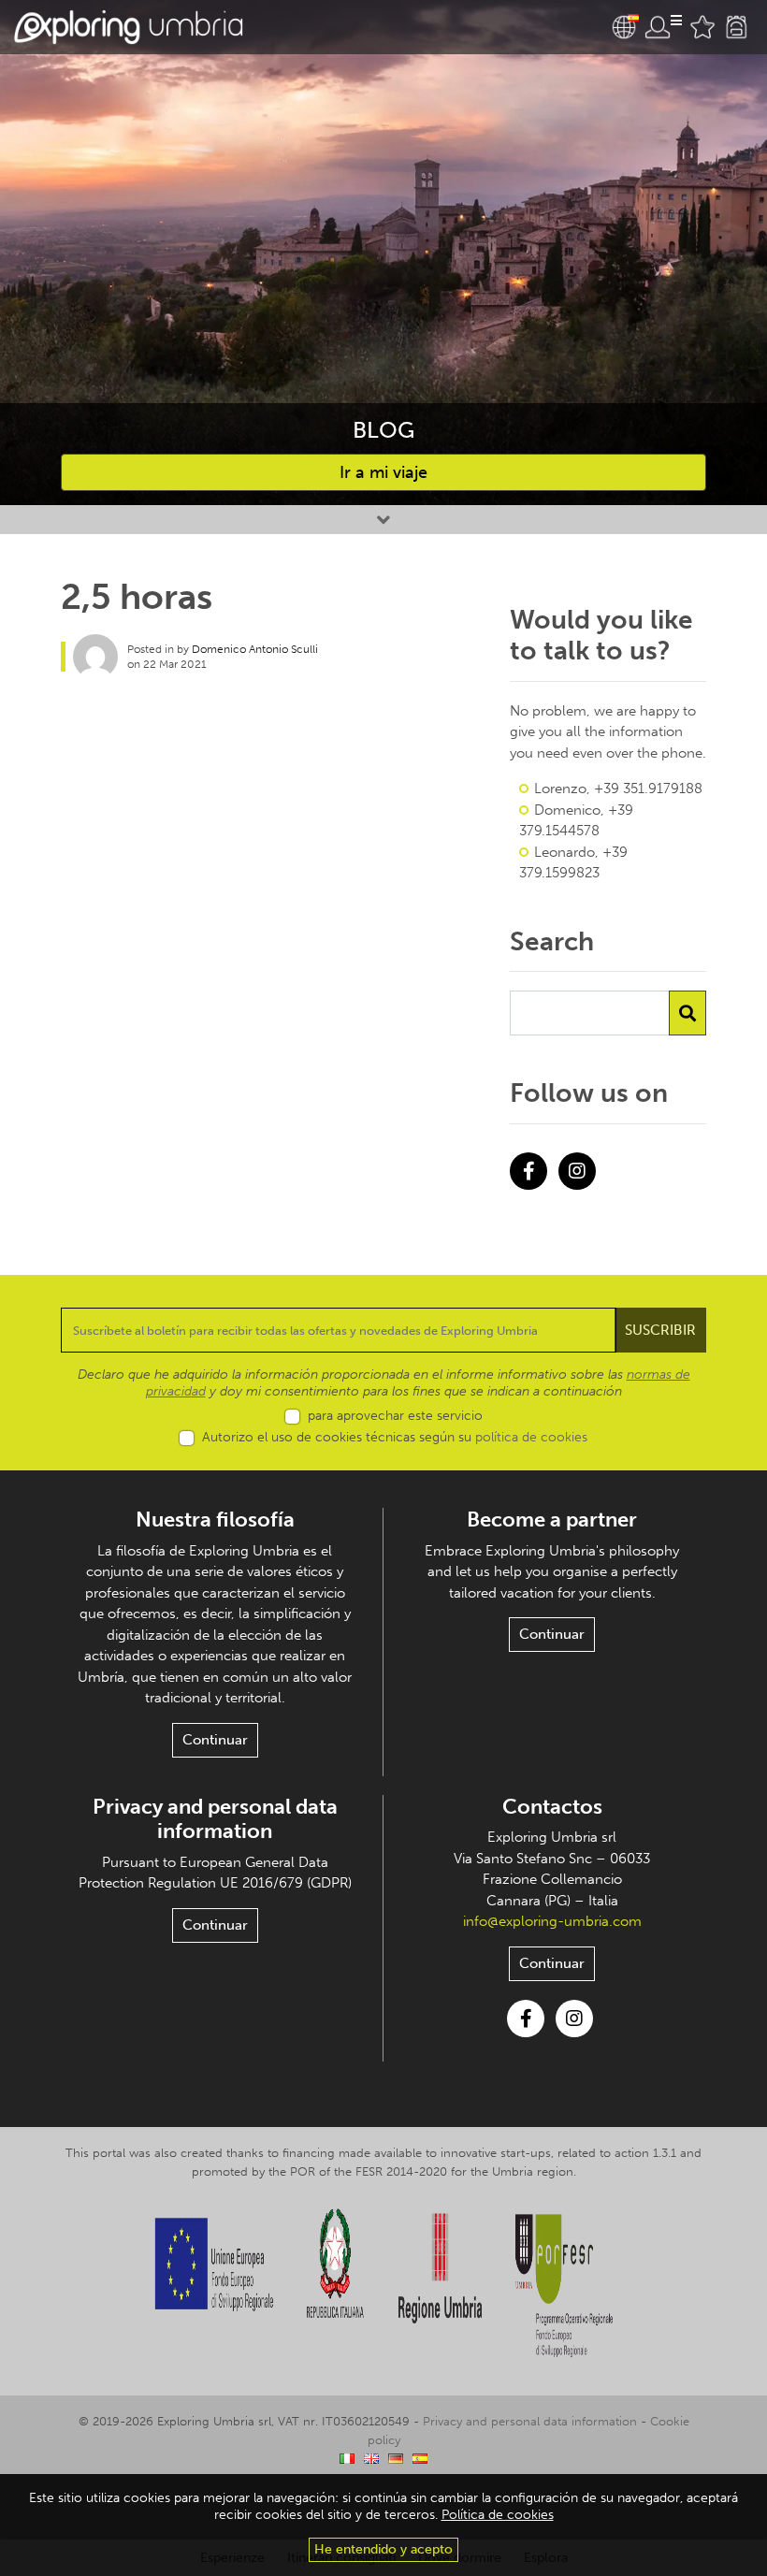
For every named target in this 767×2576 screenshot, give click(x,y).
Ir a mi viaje (383, 472)
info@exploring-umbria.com (552, 1921)
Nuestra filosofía (215, 1520)
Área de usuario (663, 27)
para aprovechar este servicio (395, 1416)
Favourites (702, 27)
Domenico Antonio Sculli (255, 649)
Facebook (528, 1171)
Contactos (552, 1807)
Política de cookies (498, 2515)
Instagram (577, 1171)
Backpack (736, 27)
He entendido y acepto (383, 2549)
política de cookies (531, 1437)
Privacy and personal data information (215, 1819)
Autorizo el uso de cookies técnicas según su (395, 1437)
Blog (383, 430)
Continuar (215, 1740)
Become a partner (552, 1520)
